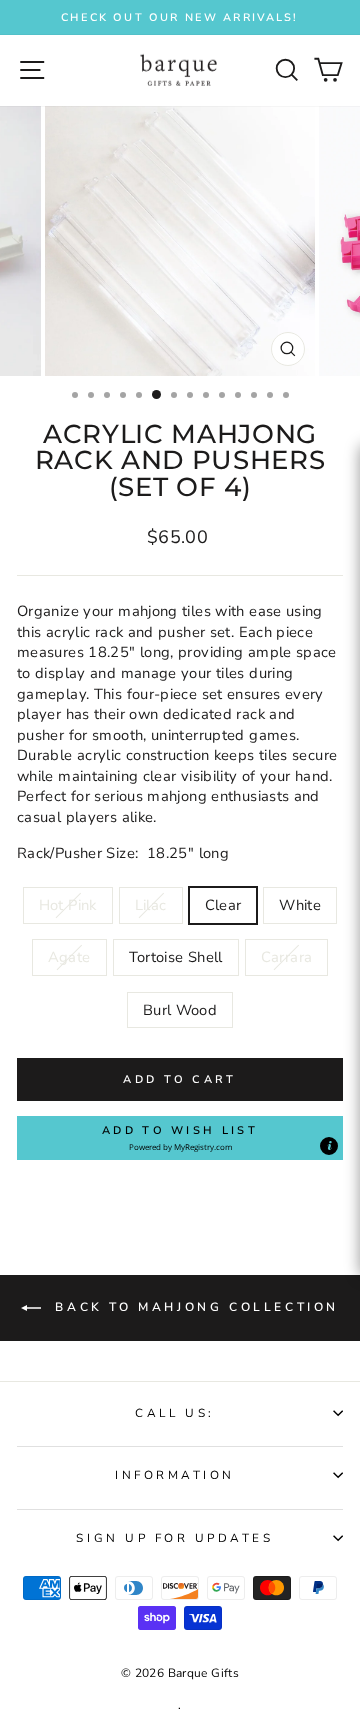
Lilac (151, 905)
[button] (180, 1138)
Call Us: (174, 1413)
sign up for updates (174, 1538)
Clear (223, 905)
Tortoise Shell (176, 957)
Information (175, 1475)
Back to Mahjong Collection (194, 1307)
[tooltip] (329, 1146)
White (300, 905)
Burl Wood (180, 1010)
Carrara (287, 957)
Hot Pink (68, 905)
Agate (69, 957)
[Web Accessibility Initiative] (352, 791)
